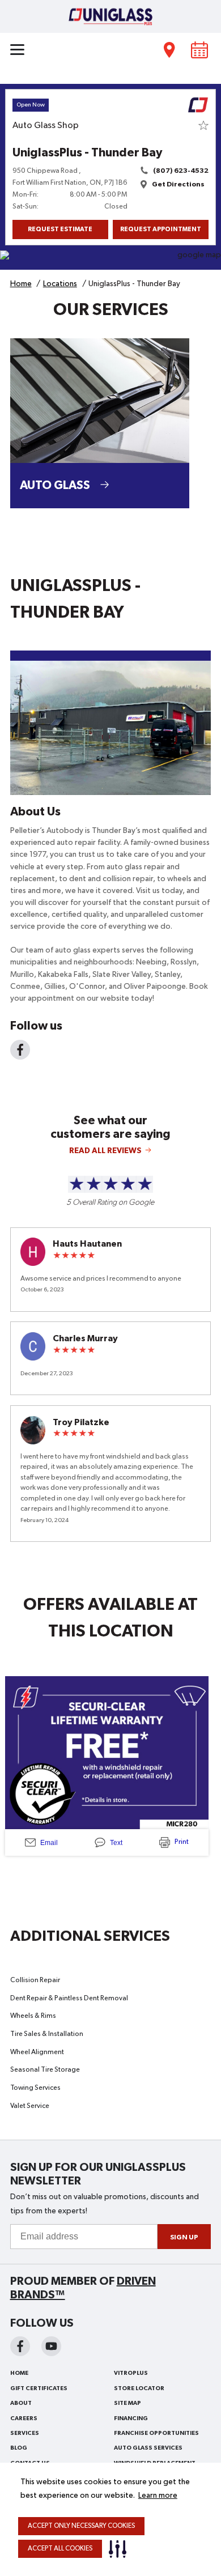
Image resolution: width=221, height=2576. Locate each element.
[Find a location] (170, 50)
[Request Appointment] (200, 50)
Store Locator (139, 2388)
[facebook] (20, 2346)
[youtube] (51, 2346)
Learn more (158, 2496)
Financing (131, 2418)
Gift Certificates (39, 2388)
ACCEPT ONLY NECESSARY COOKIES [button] (81, 2526)
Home (19, 2373)
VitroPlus (131, 2373)
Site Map (127, 2403)
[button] (120, 2549)
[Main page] (110, 16)
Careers (24, 2418)
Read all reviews (105, 1151)
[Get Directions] (110, 260)
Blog (19, 2448)
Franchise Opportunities (156, 2433)
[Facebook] (20, 1050)
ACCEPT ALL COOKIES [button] (60, 2549)
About (21, 2403)
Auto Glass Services (148, 2448)
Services (25, 2433)
